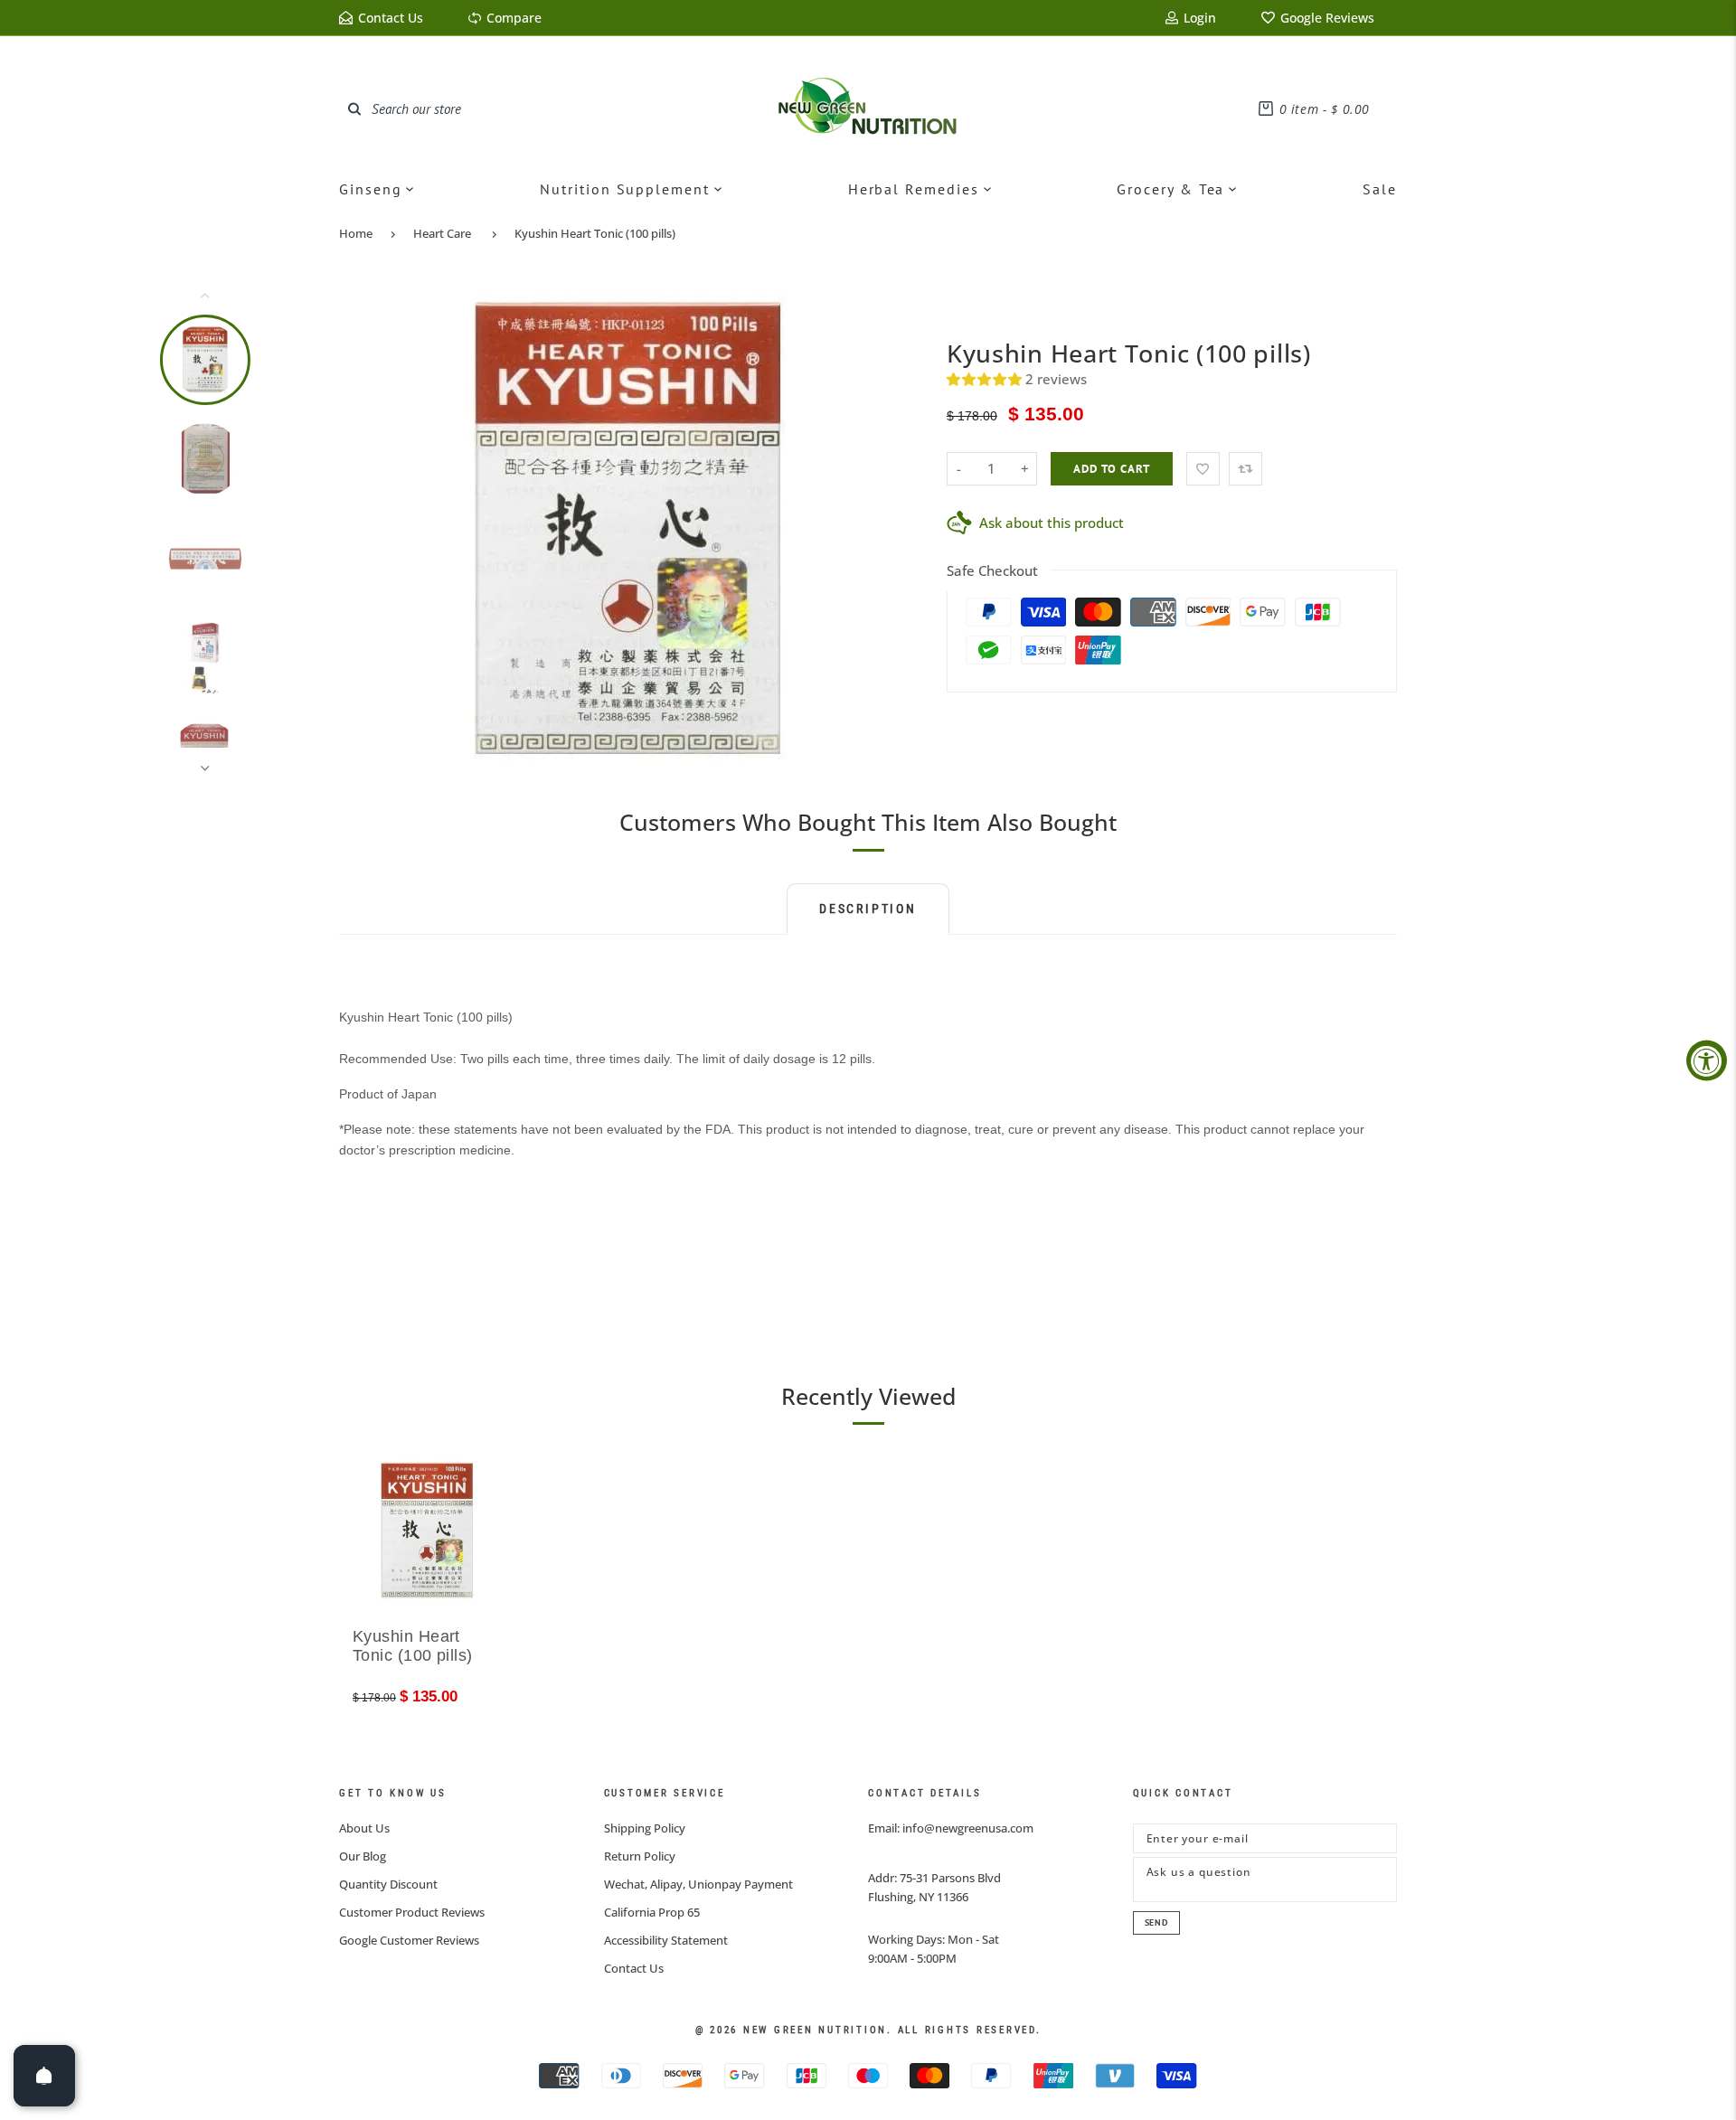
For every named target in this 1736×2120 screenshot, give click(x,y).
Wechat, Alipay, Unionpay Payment (698, 1884)
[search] (354, 108)
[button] (986, 379)
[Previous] (364, 532)
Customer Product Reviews (412, 1912)
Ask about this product (1052, 523)
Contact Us (634, 1968)
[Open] (44, 2076)
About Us (364, 1828)
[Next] (892, 532)
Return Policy (640, 1856)
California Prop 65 (652, 1912)
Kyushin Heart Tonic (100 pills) (595, 233)
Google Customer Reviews (409, 1940)
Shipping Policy (645, 1828)
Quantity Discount (388, 1884)
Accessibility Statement (666, 1940)
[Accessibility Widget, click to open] (1707, 1060)
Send (1156, 1922)
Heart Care (442, 233)
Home (356, 233)
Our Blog (363, 1856)
